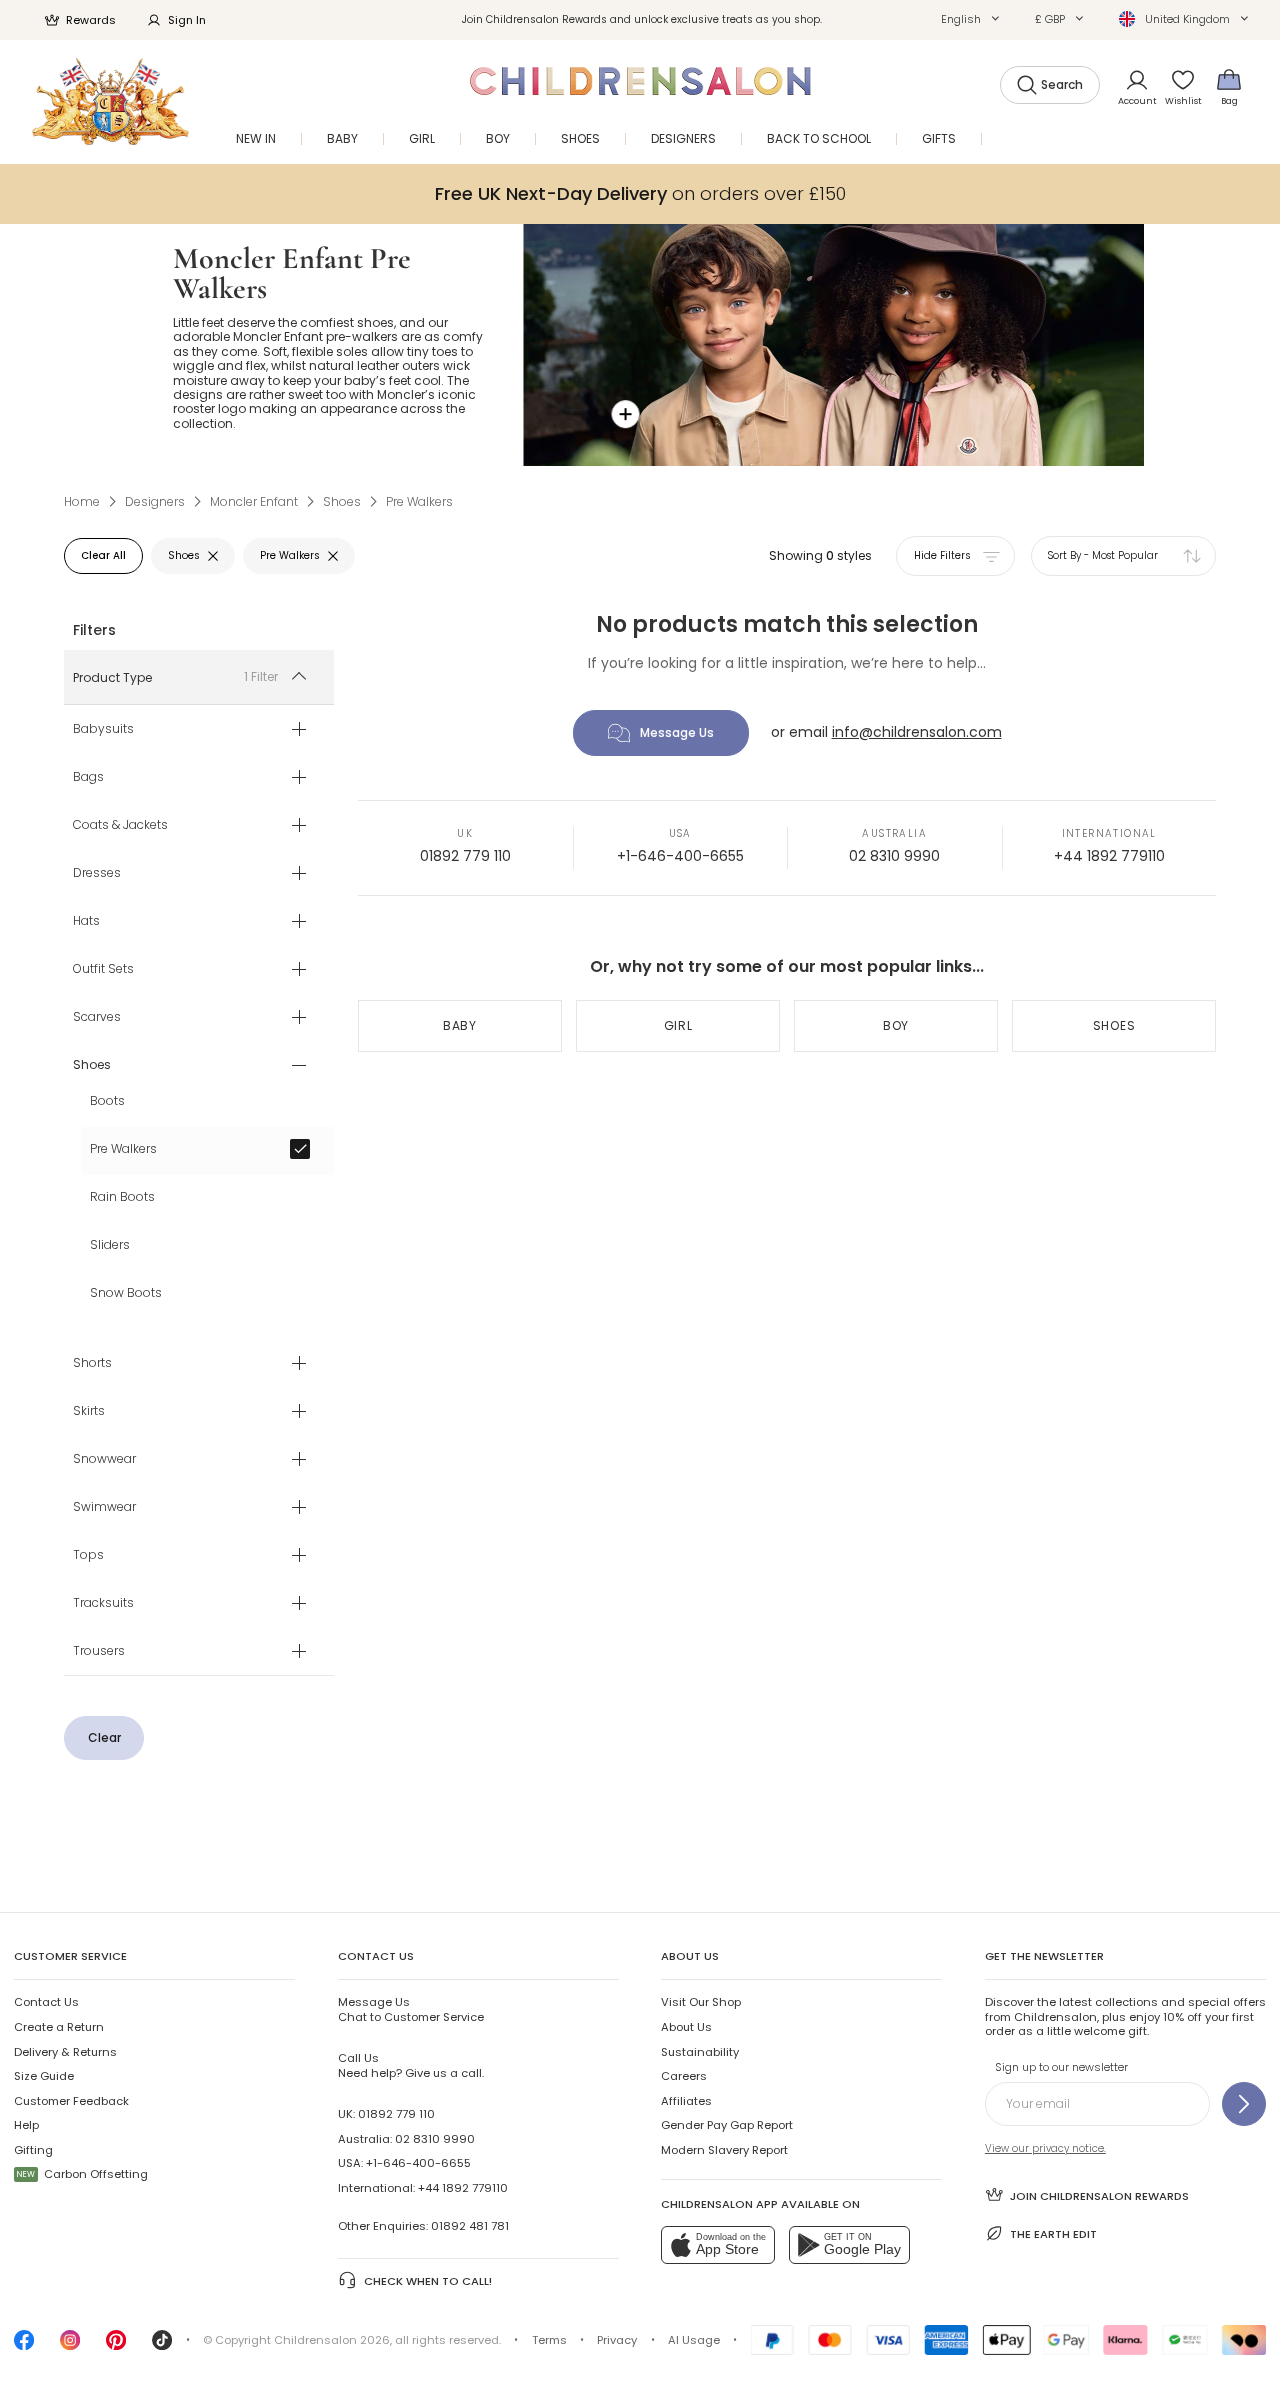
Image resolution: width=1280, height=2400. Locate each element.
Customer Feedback (71, 2101)
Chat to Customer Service (411, 2009)
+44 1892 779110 (1109, 856)
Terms (549, 2340)
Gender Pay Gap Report (727, 2125)
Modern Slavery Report (724, 2150)
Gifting (33, 2150)
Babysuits (103, 730)
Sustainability (700, 2052)
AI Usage (694, 2340)
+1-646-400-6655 (680, 856)
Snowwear (104, 1460)
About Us (686, 2027)
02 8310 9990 (894, 856)
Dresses (97, 874)
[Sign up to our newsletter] (1244, 2104)
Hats (86, 922)
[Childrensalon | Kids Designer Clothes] (110, 101)
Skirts (89, 1412)
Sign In (187, 20)
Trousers (99, 1652)
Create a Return (59, 2027)
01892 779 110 (465, 856)
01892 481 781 (470, 2226)
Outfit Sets (103, 970)
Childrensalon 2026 (332, 2340)
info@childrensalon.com (917, 732)
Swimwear (104, 1508)
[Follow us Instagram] (70, 2346)
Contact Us (46, 2002)
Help (26, 2125)
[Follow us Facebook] (24, 2346)
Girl (678, 1025)
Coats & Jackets (120, 826)
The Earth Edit (1053, 2234)
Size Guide (44, 2076)
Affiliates (686, 2101)
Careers (684, 2076)
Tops (88, 1556)
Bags (88, 778)
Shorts (92, 1364)
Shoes (1114, 1025)
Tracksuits (103, 1604)
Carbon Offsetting (82, 2174)
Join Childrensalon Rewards (1099, 2196)
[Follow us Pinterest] (116, 2346)
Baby (460, 1025)
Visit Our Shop (701, 2002)
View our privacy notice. (1045, 2148)
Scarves (97, 1018)
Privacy (617, 2340)
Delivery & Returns (65, 2052)
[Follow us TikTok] (162, 2346)
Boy (896, 1025)
